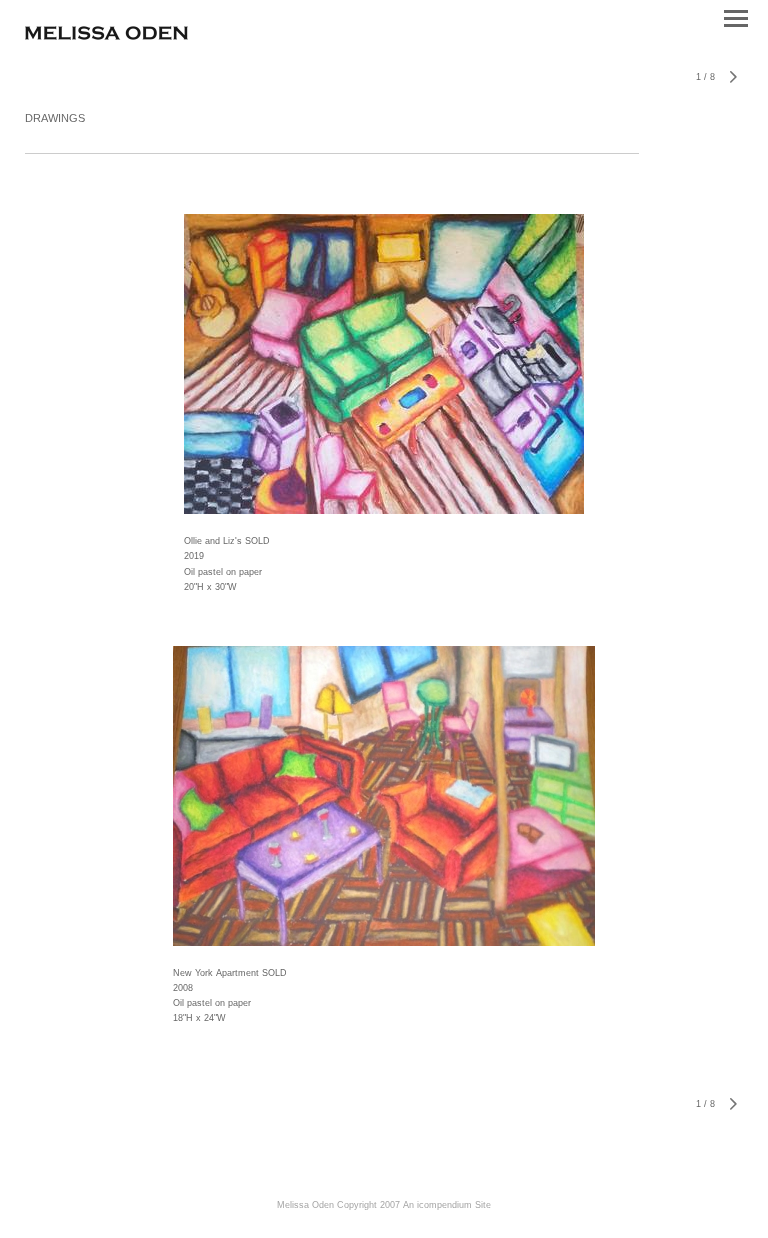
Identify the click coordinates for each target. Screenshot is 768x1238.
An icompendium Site (447, 1205)
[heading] (106, 36)
